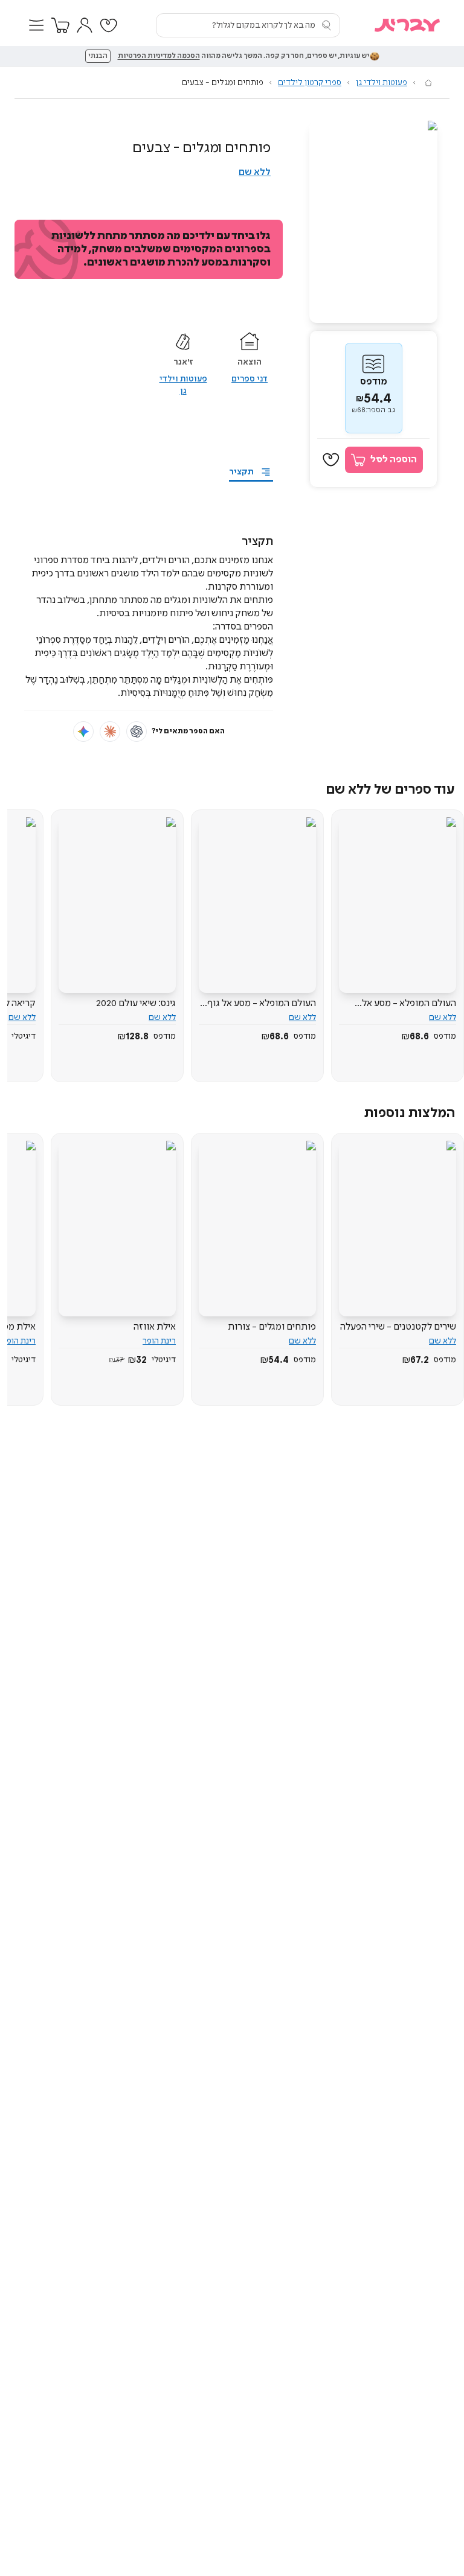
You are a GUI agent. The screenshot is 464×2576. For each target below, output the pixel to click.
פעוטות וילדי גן (382, 83)
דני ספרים (250, 379)
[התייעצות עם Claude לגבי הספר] (110, 732)
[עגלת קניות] (60, 25)
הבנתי (98, 56)
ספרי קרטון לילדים (310, 83)
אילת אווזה (155, 1327)
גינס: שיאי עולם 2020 (136, 1003)
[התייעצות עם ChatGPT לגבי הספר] (137, 732)
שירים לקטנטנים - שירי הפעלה (398, 1327)
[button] (36, 25)
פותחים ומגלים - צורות (272, 1327)
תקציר (241, 472)
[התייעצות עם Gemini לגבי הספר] (83, 732)
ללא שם (255, 172)
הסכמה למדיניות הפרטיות (159, 56)
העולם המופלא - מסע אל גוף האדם (262, 1004)
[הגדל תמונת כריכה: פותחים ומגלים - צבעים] (373, 222)
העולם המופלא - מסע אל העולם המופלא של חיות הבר (402, 1004)
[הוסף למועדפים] (331, 460)
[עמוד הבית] (428, 83)
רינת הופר (159, 1341)
